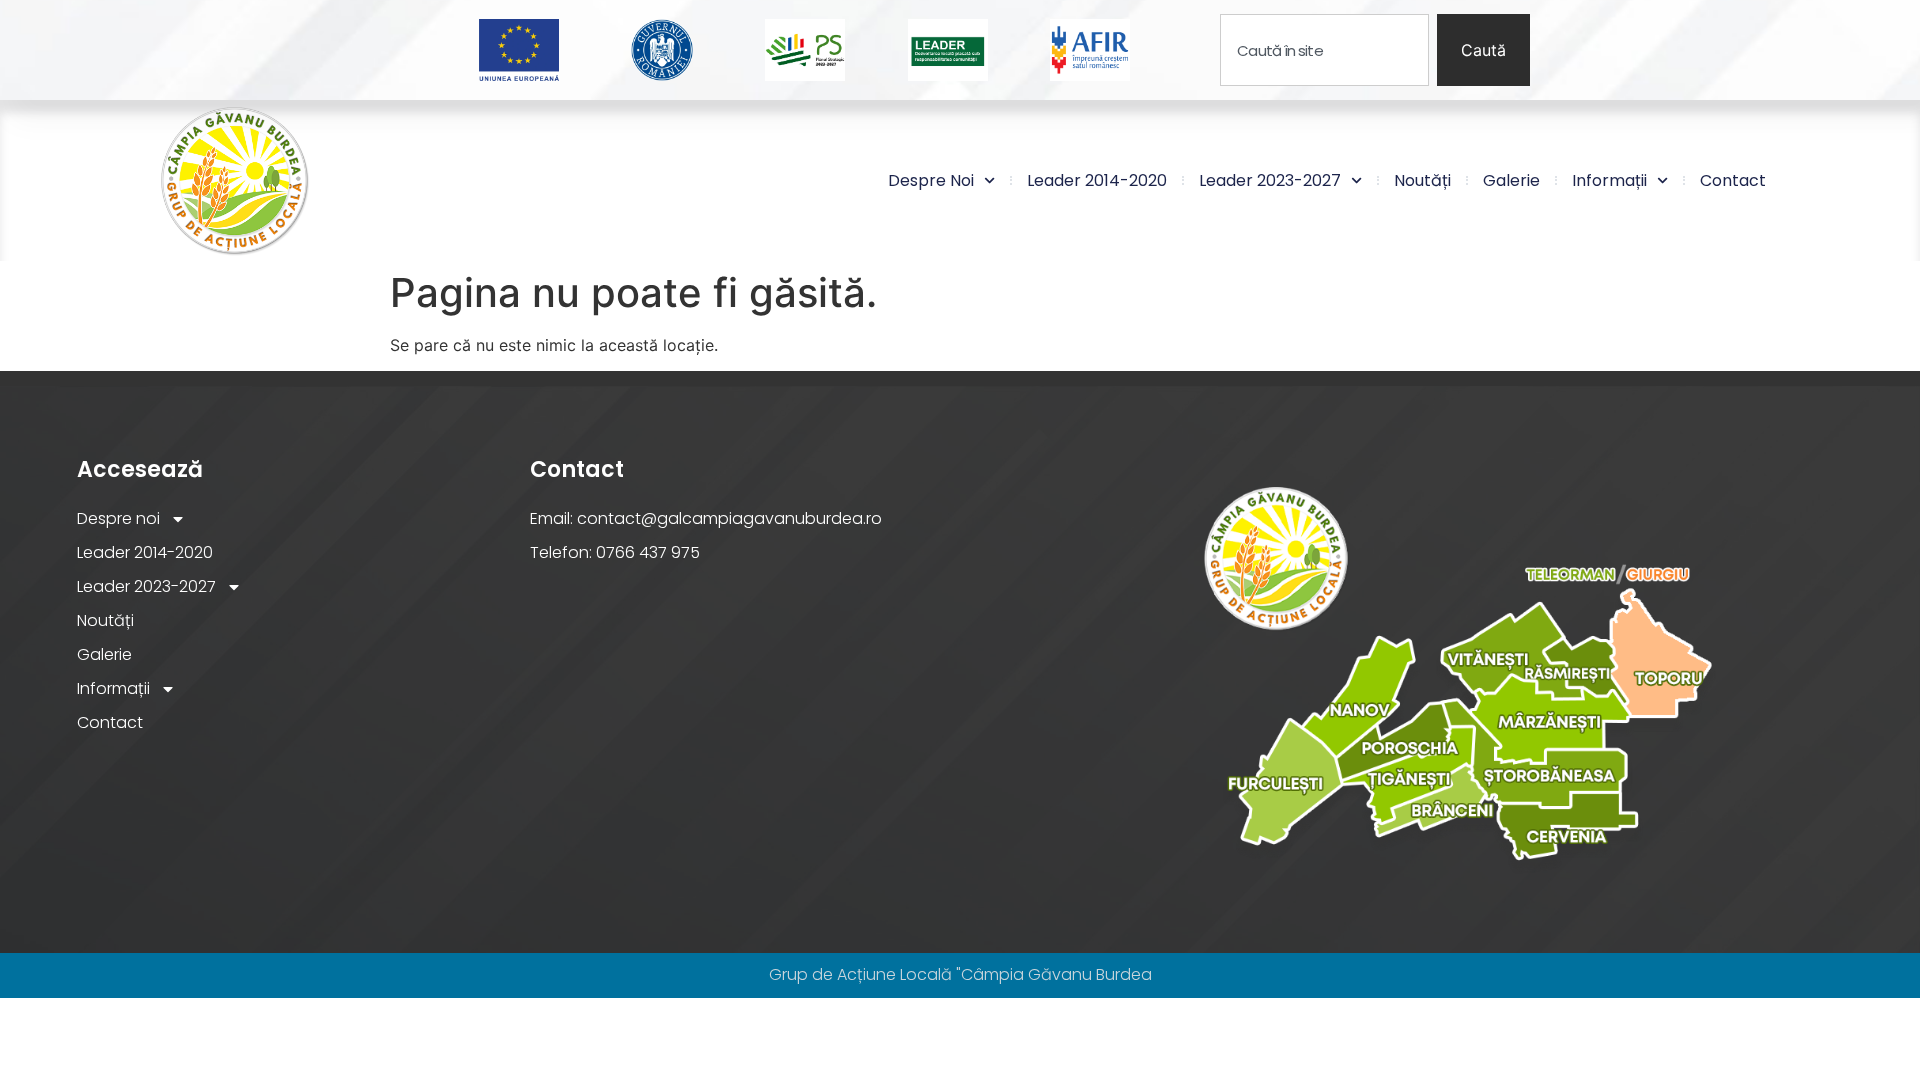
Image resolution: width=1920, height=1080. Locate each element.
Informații (1609, 180)
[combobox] (1324, 50)
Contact (1733, 180)
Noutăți (1422, 180)
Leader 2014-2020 (1097, 180)
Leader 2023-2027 (1270, 180)
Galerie (1511, 180)
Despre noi (931, 180)
